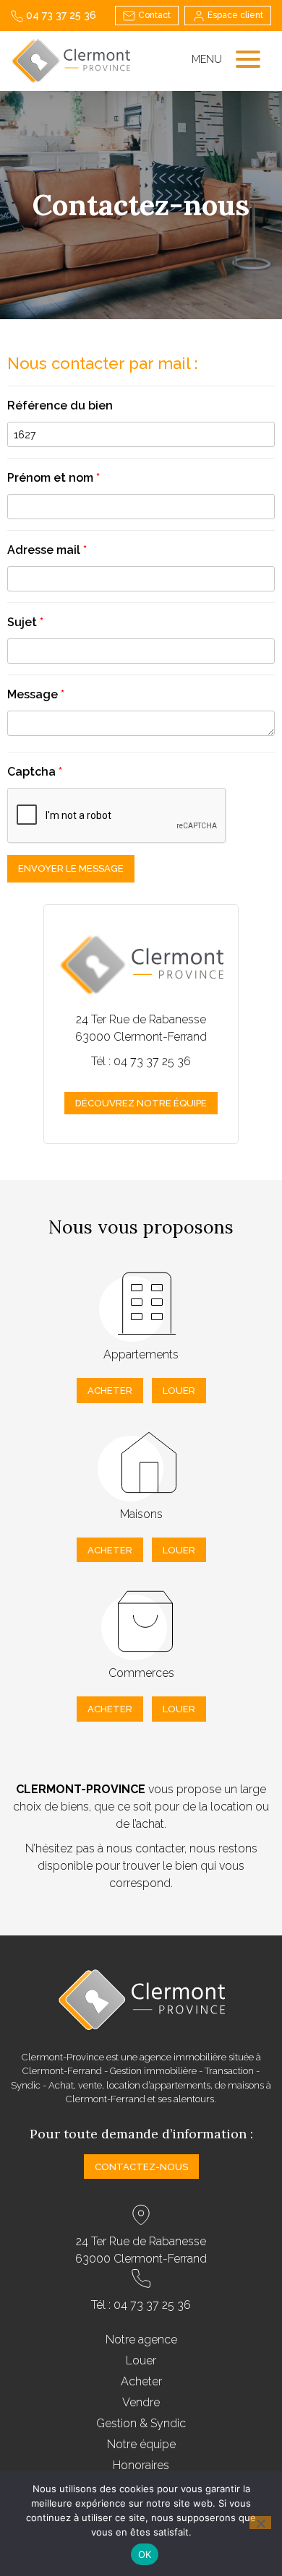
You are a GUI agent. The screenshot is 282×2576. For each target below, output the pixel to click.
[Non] (260, 2523)
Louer (179, 1391)
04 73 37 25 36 (60, 15)
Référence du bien (60, 406)
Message (36, 694)
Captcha (35, 772)
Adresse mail (47, 550)
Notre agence (141, 2339)
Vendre (141, 2402)
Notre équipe (141, 2444)
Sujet (25, 622)
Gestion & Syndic (141, 2423)
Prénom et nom (54, 478)
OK (145, 2554)
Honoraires (141, 2465)
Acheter (110, 1391)
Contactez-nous (141, 2167)
